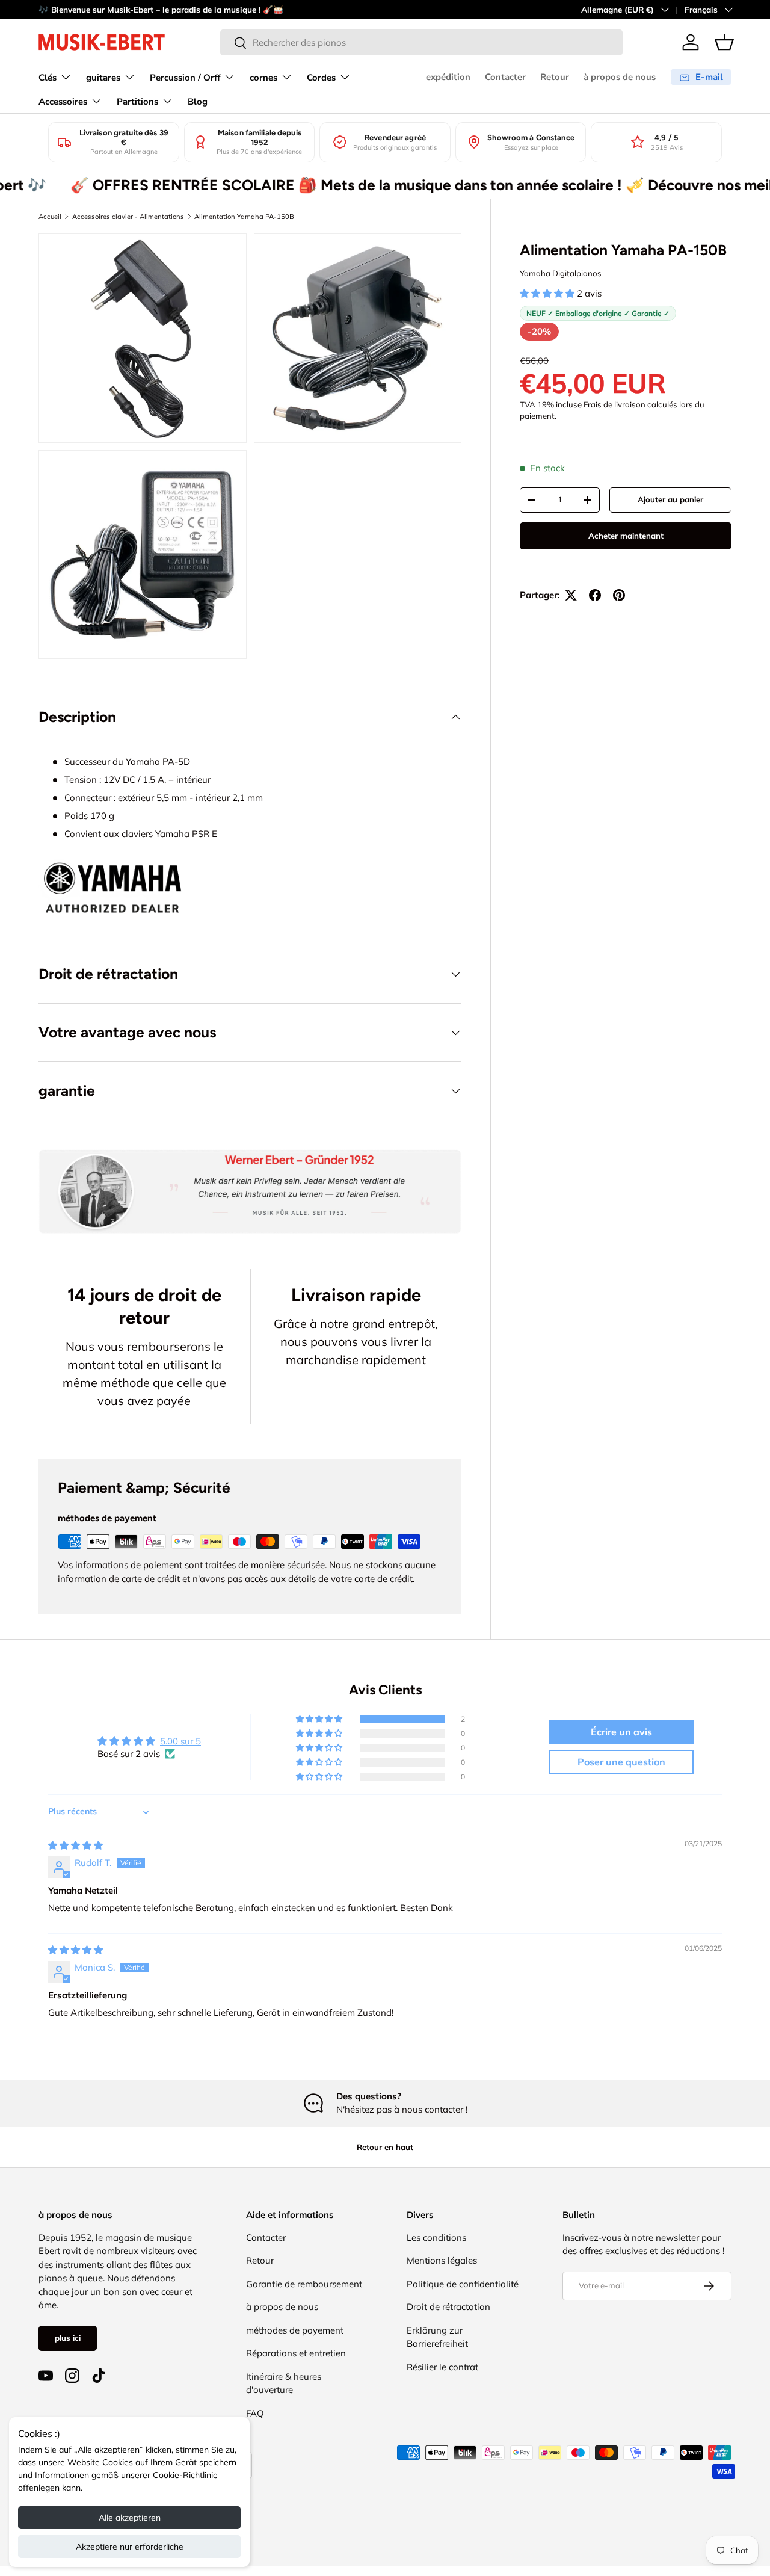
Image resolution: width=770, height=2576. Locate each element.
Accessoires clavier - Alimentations (128, 217)
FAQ (255, 2413)
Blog (198, 102)
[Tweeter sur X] (571, 595)
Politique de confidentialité (463, 2284)
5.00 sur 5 (180, 1741)
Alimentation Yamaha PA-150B (244, 217)
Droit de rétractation (448, 2307)
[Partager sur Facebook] (595, 595)
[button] (724, 42)
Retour (555, 77)
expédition (448, 77)
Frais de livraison (614, 404)
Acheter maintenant (626, 536)
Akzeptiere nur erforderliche (130, 2547)
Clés (48, 78)
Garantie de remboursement (304, 2284)
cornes (263, 78)
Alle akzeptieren (130, 2518)
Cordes (321, 78)
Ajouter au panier (670, 499)
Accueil (50, 217)
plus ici (68, 2338)
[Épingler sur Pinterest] (619, 595)
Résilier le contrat (442, 2367)
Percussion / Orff (185, 78)
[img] (75, 1845)
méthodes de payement (295, 2330)
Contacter (505, 77)
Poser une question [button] (621, 1762)
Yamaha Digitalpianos (561, 273)
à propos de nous (620, 77)
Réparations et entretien (296, 2353)
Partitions (137, 102)
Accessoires (63, 102)
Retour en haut (385, 2147)
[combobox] (421, 42)
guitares (103, 78)
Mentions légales (442, 2260)
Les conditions (436, 2238)
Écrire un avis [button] (621, 1732)
